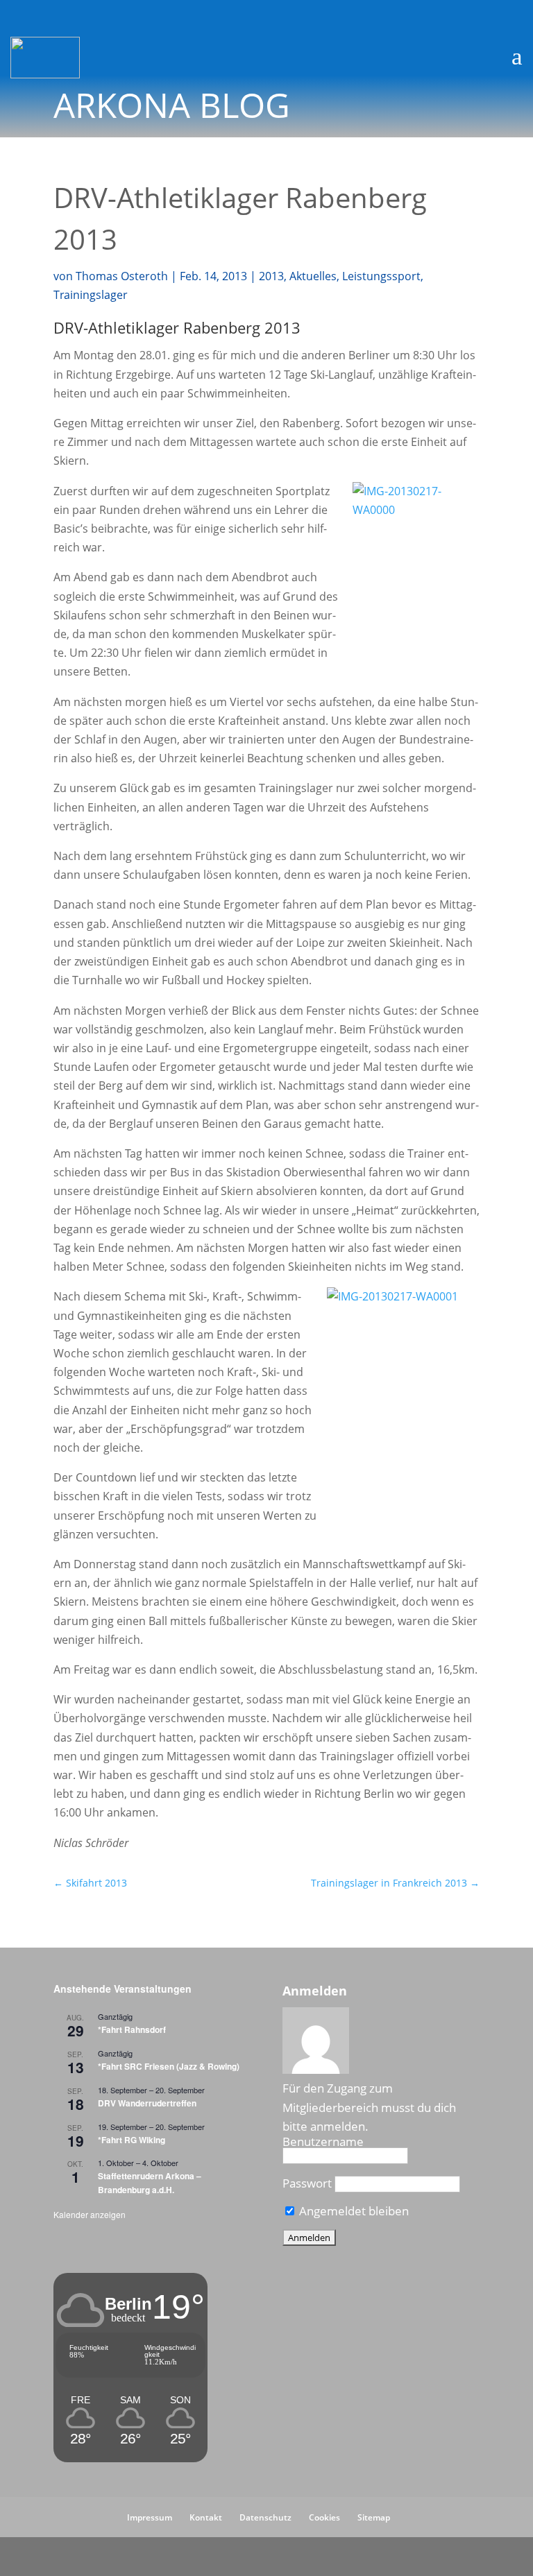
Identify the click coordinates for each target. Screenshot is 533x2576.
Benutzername (323, 2141)
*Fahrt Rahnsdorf (132, 2029)
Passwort (307, 2183)
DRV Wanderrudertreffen (147, 2103)
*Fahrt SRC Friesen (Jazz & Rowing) (169, 2066)
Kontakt (206, 2517)
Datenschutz (265, 2517)
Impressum (150, 2517)
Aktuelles (313, 276)
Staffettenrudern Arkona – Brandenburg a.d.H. (150, 2182)
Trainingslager (91, 295)
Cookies (324, 2517)
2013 (271, 276)
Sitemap (374, 2517)
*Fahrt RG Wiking (132, 2140)
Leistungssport (381, 276)
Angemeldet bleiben (353, 2211)
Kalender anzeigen (90, 2214)
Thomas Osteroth (122, 276)
